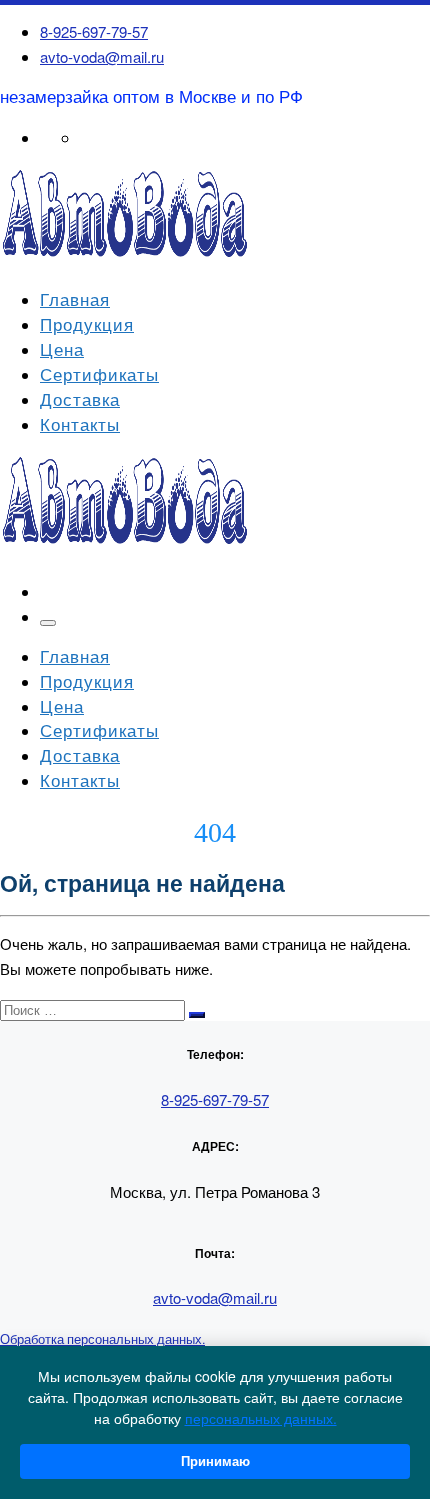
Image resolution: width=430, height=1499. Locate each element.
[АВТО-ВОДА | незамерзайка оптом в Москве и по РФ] (125, 259)
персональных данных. (261, 1418)
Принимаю (215, 1461)
